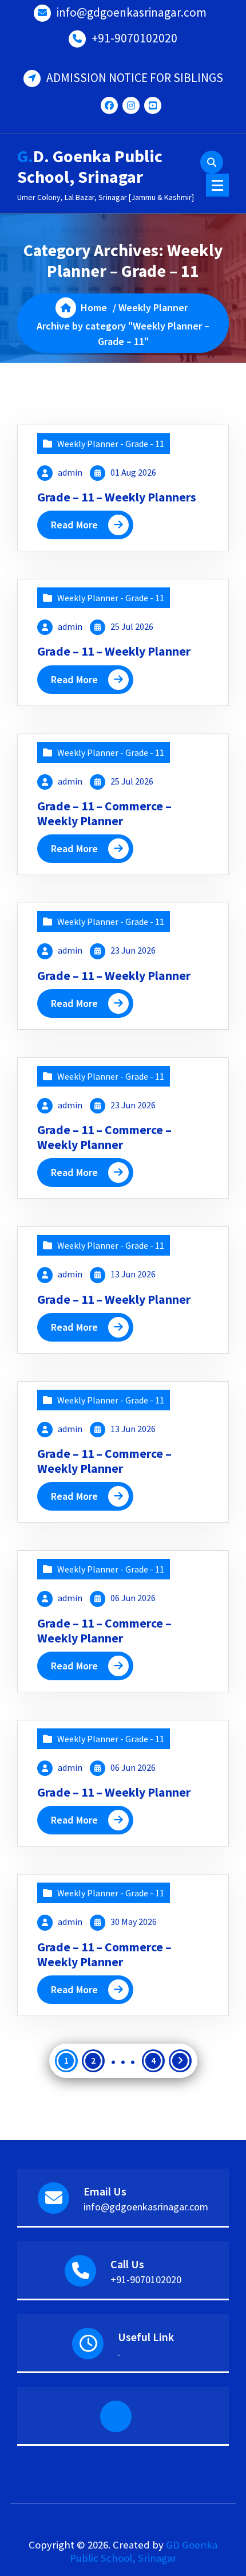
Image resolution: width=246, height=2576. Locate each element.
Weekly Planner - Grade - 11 (111, 444)
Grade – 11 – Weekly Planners (117, 497)
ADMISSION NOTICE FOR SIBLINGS (135, 78)
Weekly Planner (153, 307)
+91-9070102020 (134, 38)
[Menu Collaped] (217, 185)
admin (70, 472)
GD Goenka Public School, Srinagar (144, 2551)
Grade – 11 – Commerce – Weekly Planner (104, 813)
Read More (74, 525)
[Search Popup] (212, 162)
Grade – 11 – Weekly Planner (114, 651)
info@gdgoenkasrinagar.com (132, 12)
